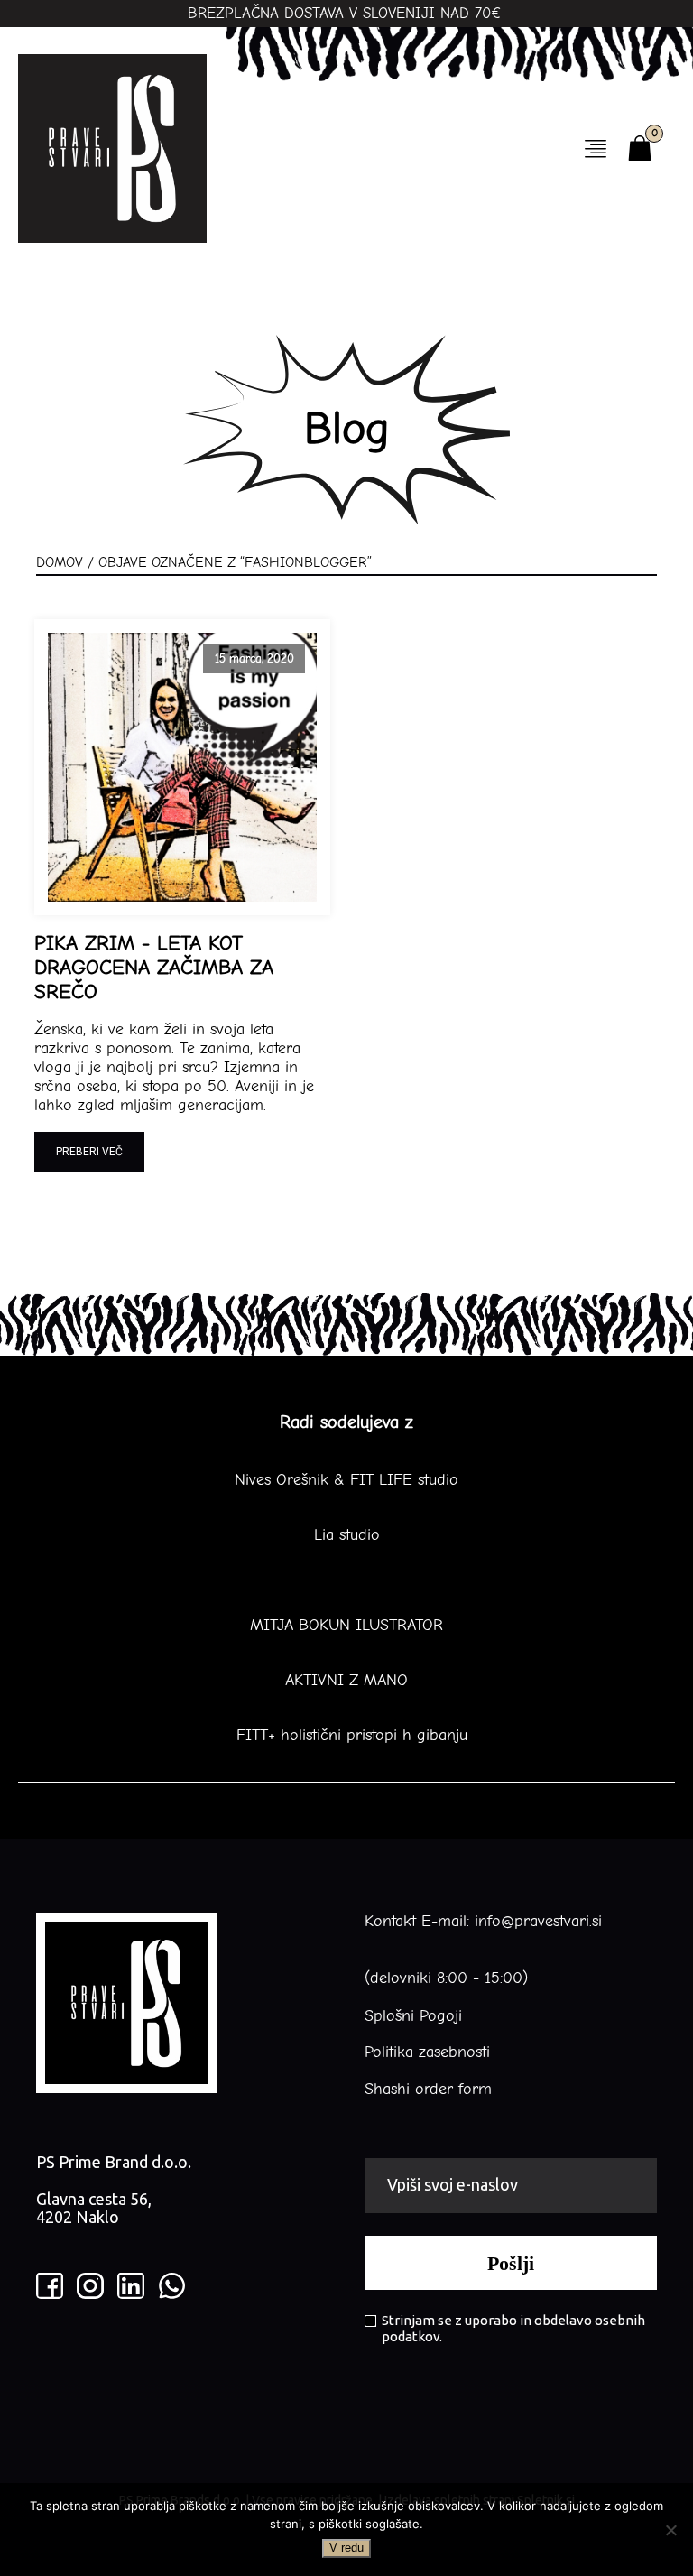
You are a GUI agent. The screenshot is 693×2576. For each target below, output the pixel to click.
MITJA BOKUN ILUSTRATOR (346, 1626)
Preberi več (89, 1152)
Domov (60, 562)
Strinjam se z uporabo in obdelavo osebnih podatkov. (513, 2328)
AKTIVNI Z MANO (346, 1681)
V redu (346, 2548)
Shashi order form (428, 2090)
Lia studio (347, 1535)
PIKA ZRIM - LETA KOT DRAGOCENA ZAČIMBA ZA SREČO (154, 968)
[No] (670, 2530)
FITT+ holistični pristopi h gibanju (346, 1736)
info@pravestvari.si (538, 1921)
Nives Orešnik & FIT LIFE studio (346, 1480)
